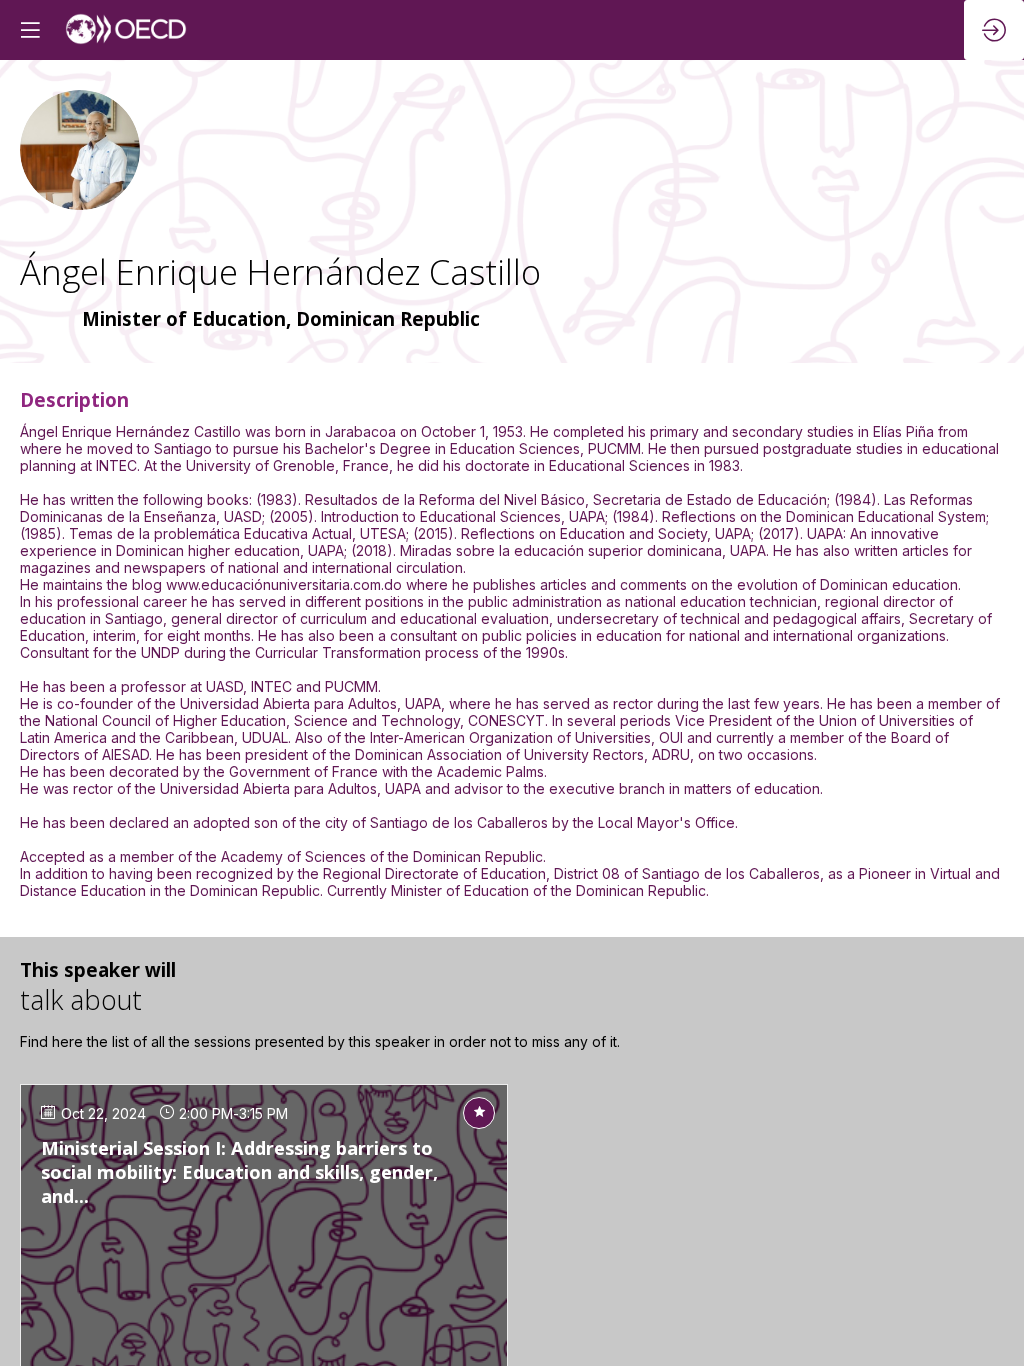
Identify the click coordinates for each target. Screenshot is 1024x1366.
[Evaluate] (479, 1113)
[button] (30, 30)
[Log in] (994, 30)
